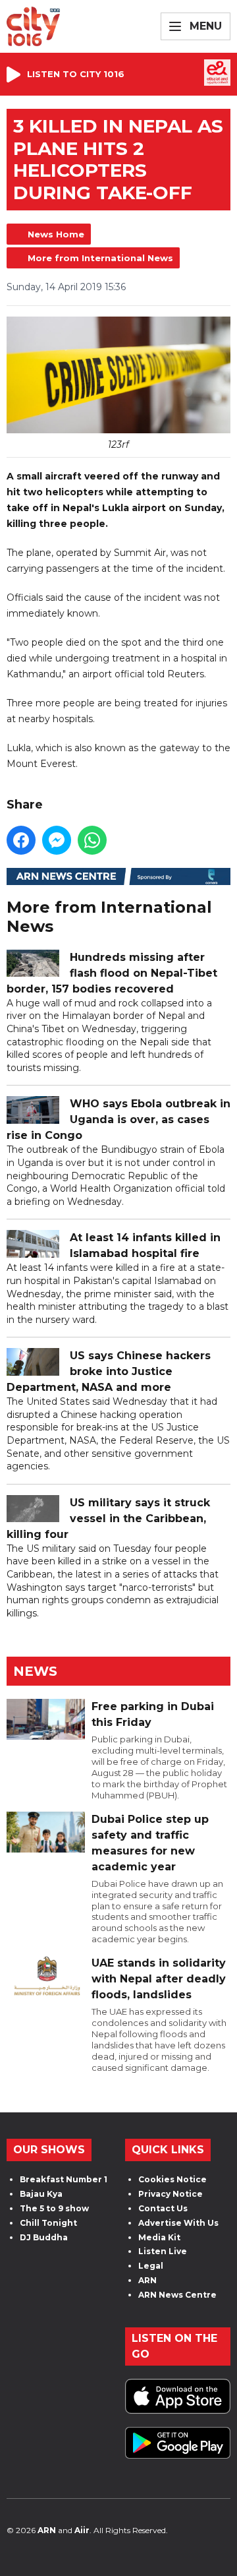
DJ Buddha (44, 2237)
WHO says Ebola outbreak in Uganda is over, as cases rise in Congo (118, 1119)
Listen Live (163, 2251)
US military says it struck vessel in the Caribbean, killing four (108, 1518)
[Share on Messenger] (57, 840)
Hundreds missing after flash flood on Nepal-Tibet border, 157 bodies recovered (112, 973)
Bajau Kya (41, 2194)
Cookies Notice (172, 2179)
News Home (56, 234)
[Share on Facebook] (21, 840)
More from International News (100, 258)
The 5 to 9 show (54, 2208)
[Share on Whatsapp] (92, 840)
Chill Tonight (48, 2223)
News (35, 1671)
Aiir (82, 2530)
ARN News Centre (177, 2295)
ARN (147, 2280)
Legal (151, 2266)
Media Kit (159, 2237)
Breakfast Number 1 (64, 2179)
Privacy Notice (171, 2194)
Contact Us (163, 2208)
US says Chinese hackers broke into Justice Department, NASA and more (109, 1371)
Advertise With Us (178, 2223)
